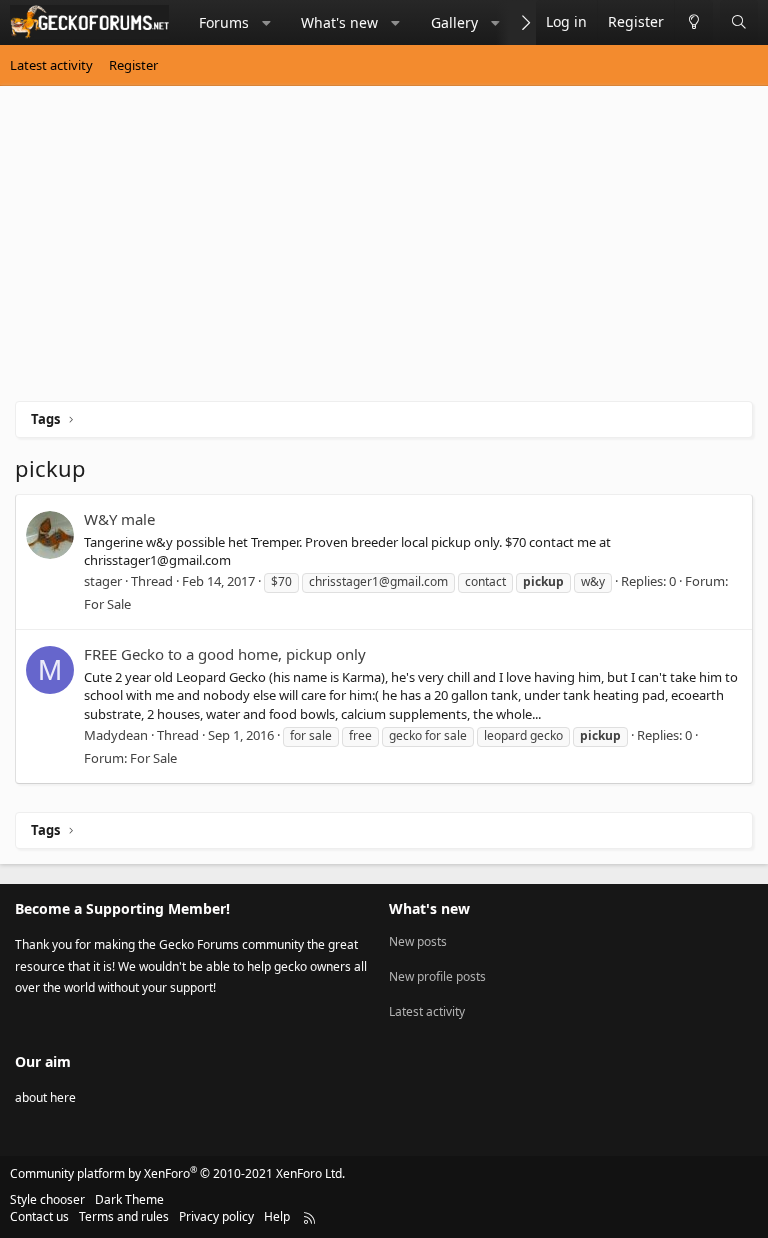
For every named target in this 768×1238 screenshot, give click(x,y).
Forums (224, 22)
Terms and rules (124, 1216)
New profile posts (437, 976)
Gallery (454, 22)
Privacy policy (216, 1216)
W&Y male (119, 519)
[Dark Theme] (693, 22)
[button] (266, 23)
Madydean (116, 735)
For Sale (107, 604)
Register (133, 65)
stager (103, 581)
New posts (418, 942)
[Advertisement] (384, 251)
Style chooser (47, 1199)
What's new (339, 22)
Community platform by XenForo (177, 1173)
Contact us (39, 1216)
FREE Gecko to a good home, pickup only (225, 654)
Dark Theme (129, 1199)
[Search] (739, 22)
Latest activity (51, 65)
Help (277, 1216)
